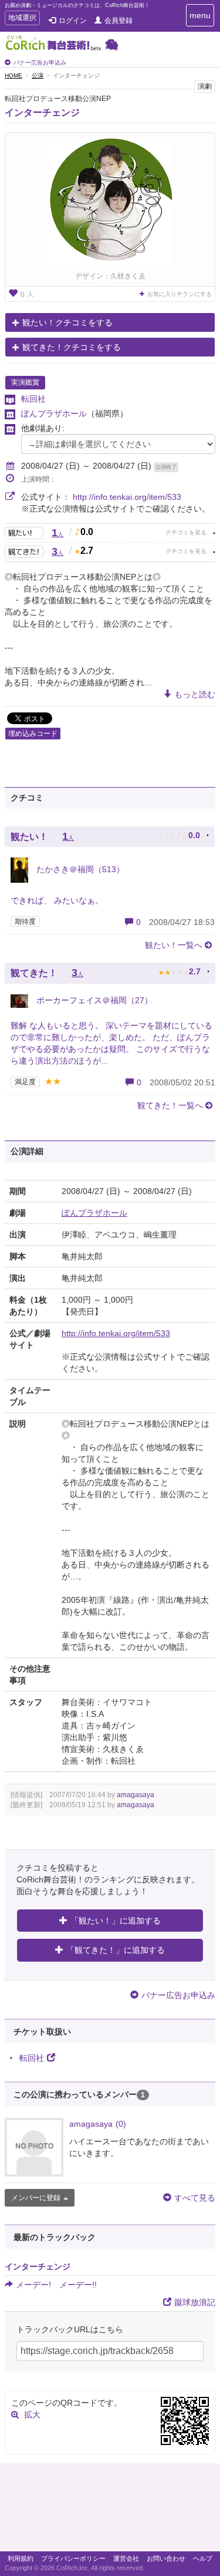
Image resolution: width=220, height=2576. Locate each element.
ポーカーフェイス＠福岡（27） (93, 1000)
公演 (38, 75)
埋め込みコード (33, 734)
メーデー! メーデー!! (56, 2285)
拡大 (32, 2414)
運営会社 (126, 2558)
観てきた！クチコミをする (72, 347)
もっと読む (195, 694)
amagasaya (136, 1795)
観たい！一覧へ (174, 945)
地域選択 (22, 19)
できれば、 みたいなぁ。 (57, 900)
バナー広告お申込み (40, 63)
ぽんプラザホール (54, 413)
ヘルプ (203, 2558)
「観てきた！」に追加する (116, 1950)
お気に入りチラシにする (180, 294)
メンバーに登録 (36, 2198)
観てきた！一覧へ (170, 1105)
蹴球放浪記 (195, 2302)
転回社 (33, 399)
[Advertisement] (110, 2510)
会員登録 (119, 21)
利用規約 (21, 2558)
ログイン (73, 21)
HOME (13, 75)
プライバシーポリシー (73, 2558)
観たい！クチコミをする (67, 322)
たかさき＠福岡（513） (79, 869)
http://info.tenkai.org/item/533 (127, 497)
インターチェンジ (42, 112)
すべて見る (195, 2198)
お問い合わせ (166, 2558)
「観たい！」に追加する (116, 1921)
